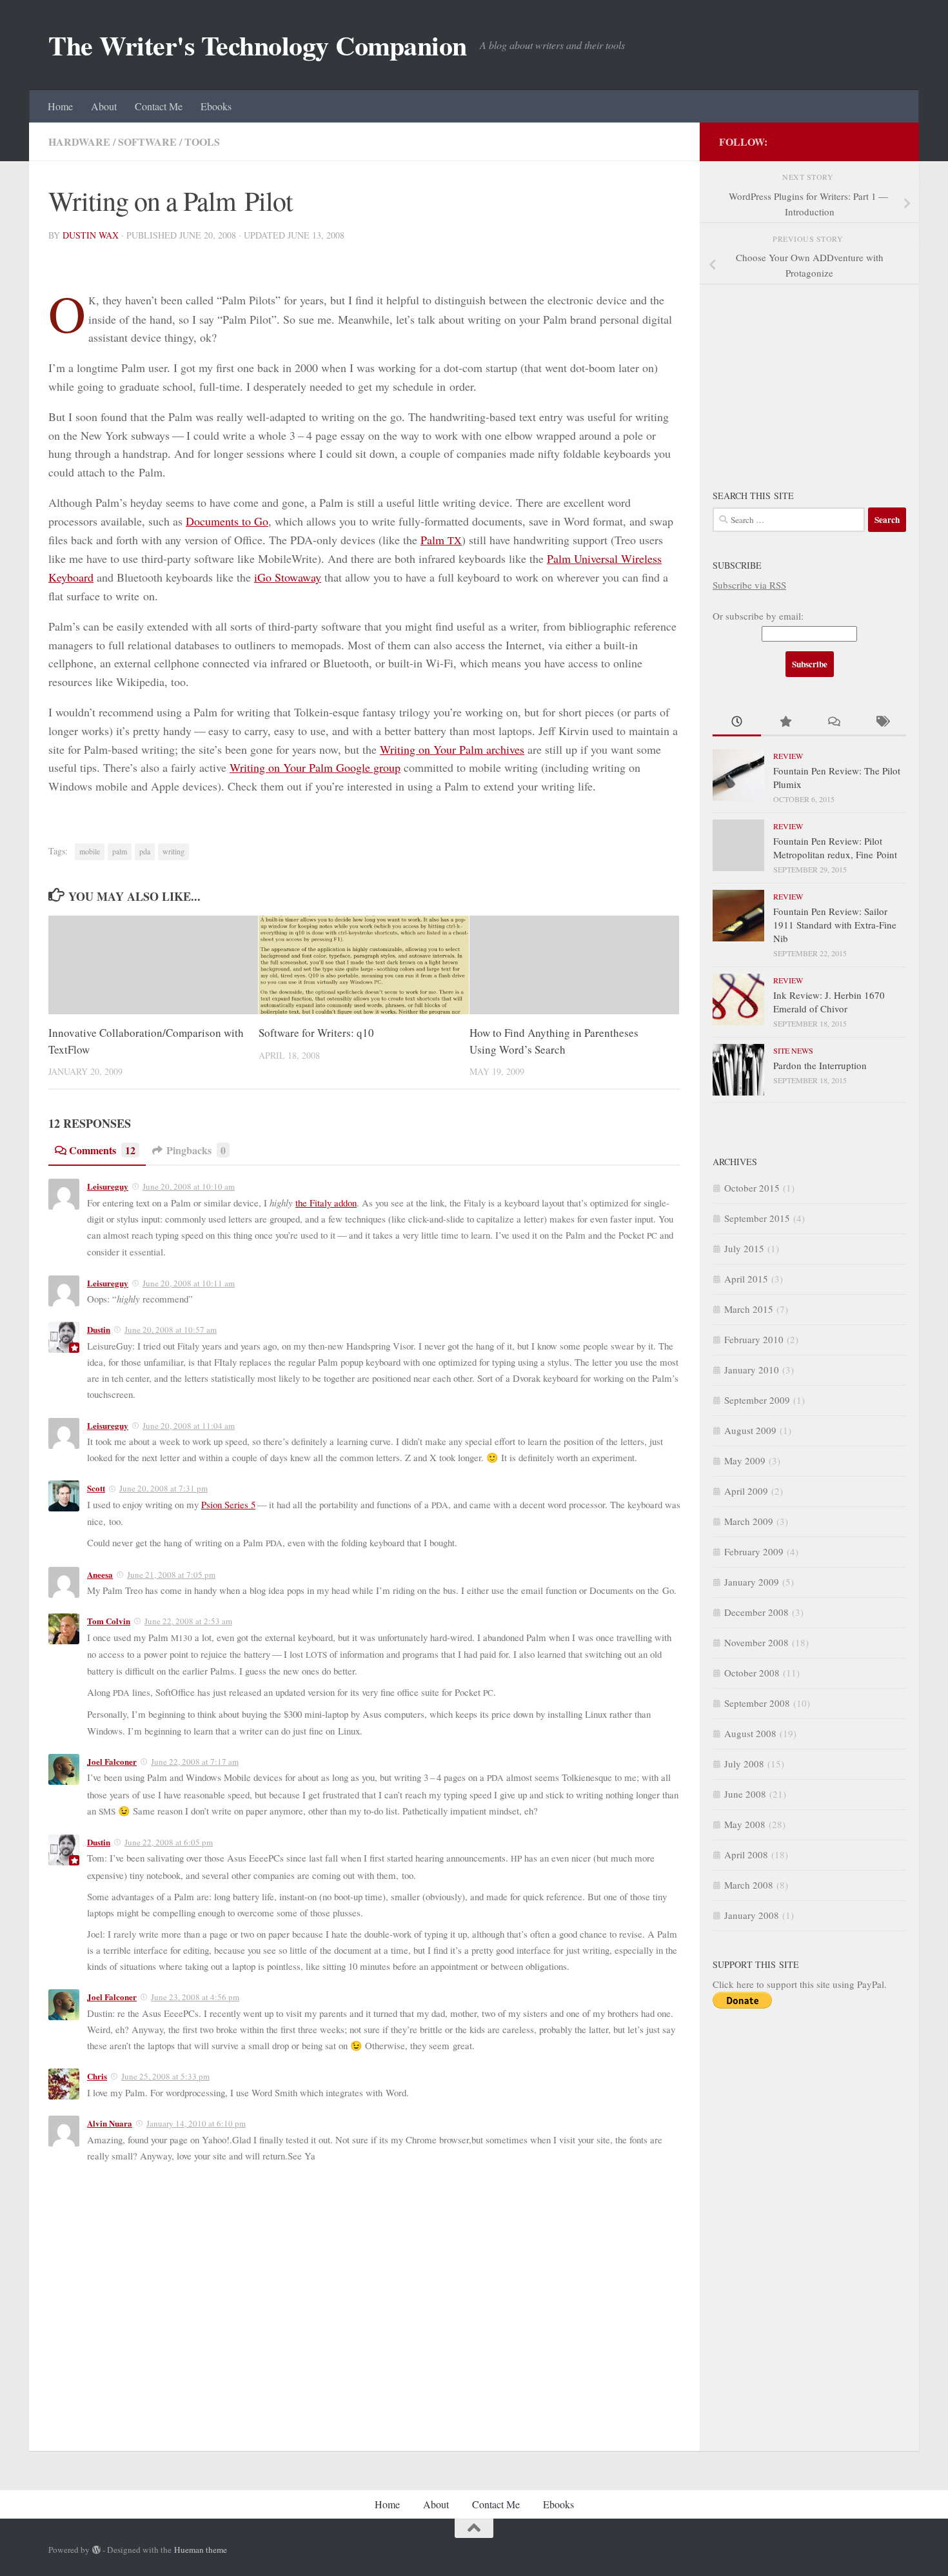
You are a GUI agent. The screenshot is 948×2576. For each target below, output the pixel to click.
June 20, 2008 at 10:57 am (171, 1330)
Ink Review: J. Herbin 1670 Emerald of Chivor (829, 1002)
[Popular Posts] (785, 723)
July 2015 (744, 1248)
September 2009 (757, 1400)
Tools (202, 142)
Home (60, 106)
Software (147, 142)
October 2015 (752, 1188)
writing (173, 851)
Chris (97, 2076)
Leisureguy (108, 1186)
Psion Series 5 (228, 1504)
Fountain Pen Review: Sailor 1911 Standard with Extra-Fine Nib (835, 925)
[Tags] (882, 723)
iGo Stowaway (288, 577)
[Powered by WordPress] (96, 2550)
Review (788, 756)
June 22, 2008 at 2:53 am (188, 1621)
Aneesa (100, 1574)
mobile (90, 851)
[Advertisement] (809, 378)
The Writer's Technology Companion (258, 45)
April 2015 (746, 1279)
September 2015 (757, 1218)
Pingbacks (196, 1150)
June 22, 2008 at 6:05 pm (169, 1842)
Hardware (79, 142)
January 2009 (752, 1582)
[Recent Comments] (834, 723)
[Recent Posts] (737, 723)
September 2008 (757, 1703)
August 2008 (750, 1733)
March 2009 (749, 1521)
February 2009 (754, 1551)
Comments (102, 1150)
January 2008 (752, 1915)
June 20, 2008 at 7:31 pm (163, 1488)
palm (120, 851)
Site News (793, 1050)
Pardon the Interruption (820, 1065)
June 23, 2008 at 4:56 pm (195, 1997)
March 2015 (749, 1309)
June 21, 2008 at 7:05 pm (171, 1575)
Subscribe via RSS (749, 585)
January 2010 (752, 1370)
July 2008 (744, 1764)
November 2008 (756, 1642)
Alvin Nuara (110, 2123)
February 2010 (754, 1339)
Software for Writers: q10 (316, 1033)
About (104, 106)
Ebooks (216, 106)
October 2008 (752, 1673)
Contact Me (159, 106)
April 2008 (746, 1854)
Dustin (99, 1329)
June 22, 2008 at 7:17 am (195, 1762)
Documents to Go (227, 521)
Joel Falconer (112, 1761)
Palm (441, 540)
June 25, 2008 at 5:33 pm (165, 2076)
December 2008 (756, 1612)
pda (145, 851)
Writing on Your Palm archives (452, 749)
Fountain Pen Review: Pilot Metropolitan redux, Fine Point (835, 848)
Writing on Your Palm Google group (315, 767)
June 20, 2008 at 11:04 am (189, 1426)
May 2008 (745, 1824)
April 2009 (746, 1491)
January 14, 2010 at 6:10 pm (196, 2123)
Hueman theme (201, 2550)
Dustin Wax (91, 235)
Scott (96, 1488)
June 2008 (745, 1794)
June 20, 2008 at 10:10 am (189, 1186)
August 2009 (750, 1430)
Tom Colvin (109, 1621)
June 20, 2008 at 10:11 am (189, 1283)
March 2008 (749, 1885)
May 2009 (745, 1460)
